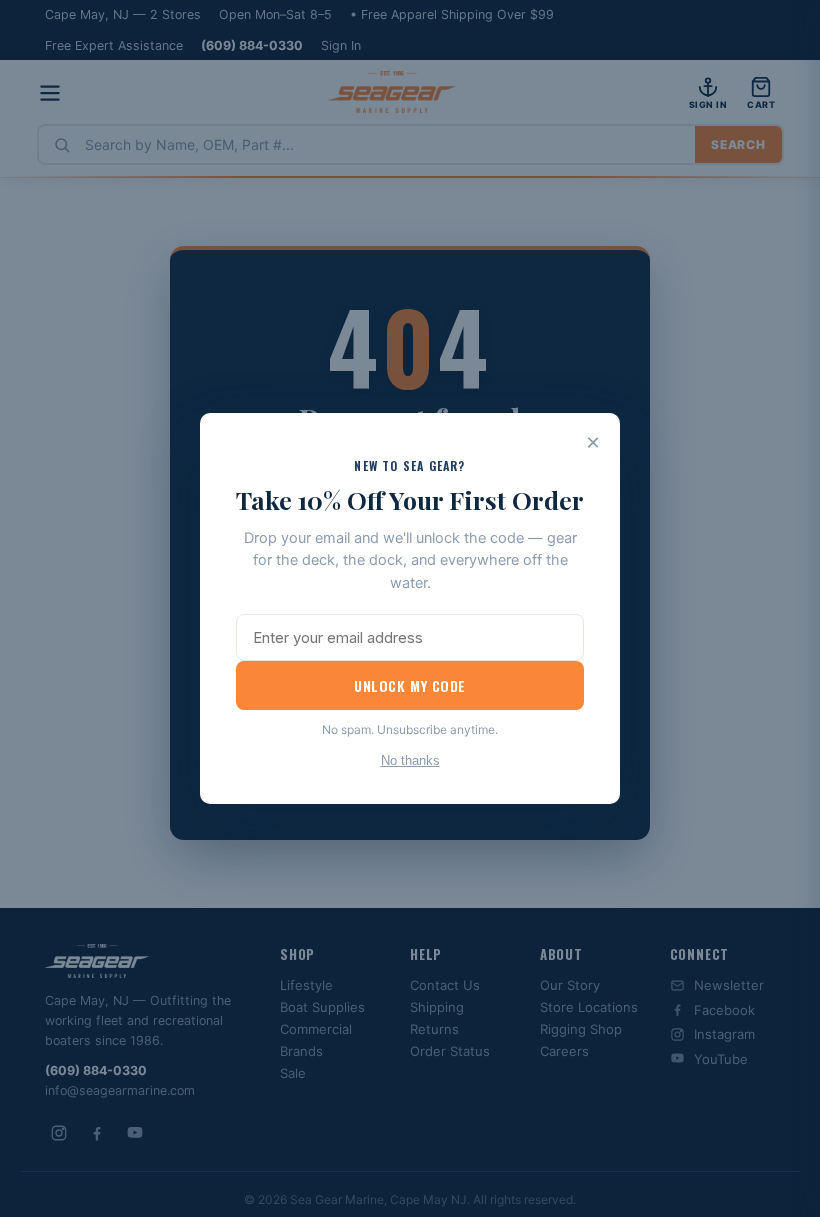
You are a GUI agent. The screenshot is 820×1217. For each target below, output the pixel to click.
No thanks (410, 760)
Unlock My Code (410, 685)
